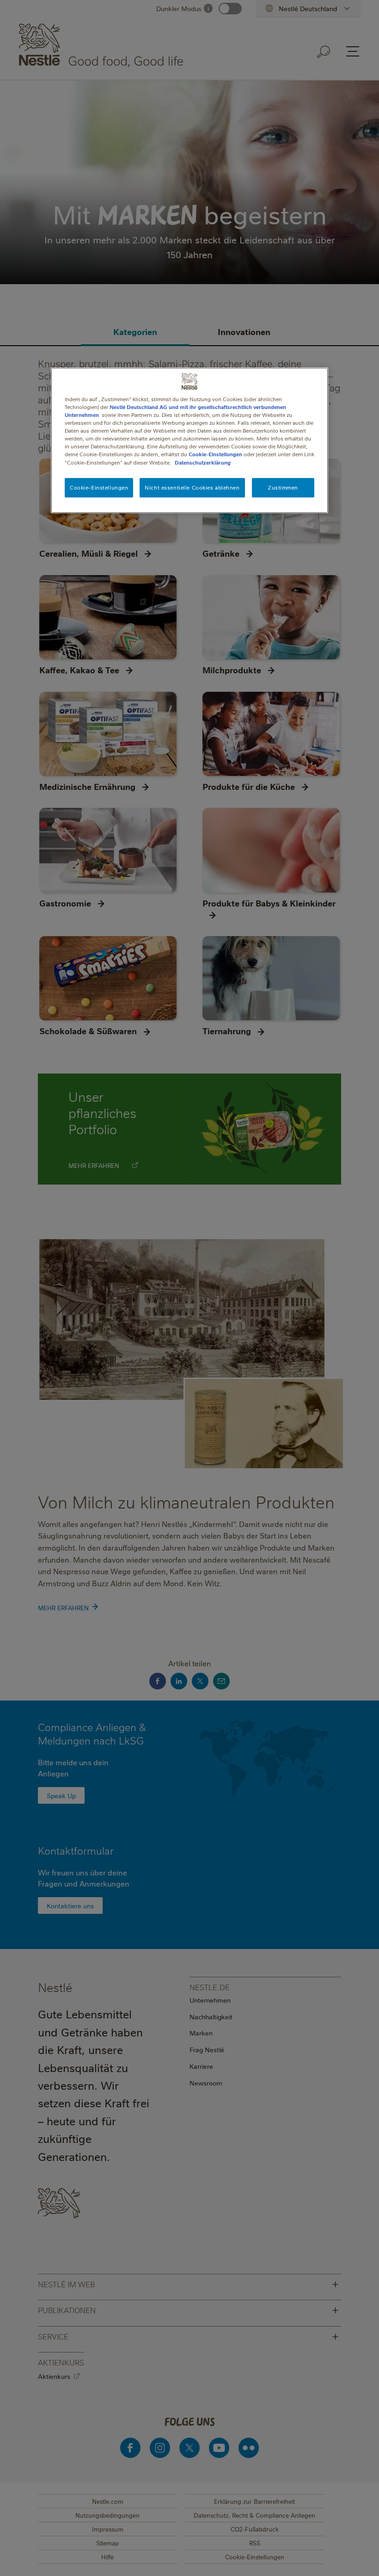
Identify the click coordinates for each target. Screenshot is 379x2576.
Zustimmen (283, 487)
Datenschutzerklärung (203, 462)
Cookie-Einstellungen (215, 455)
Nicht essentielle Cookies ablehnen (192, 487)
